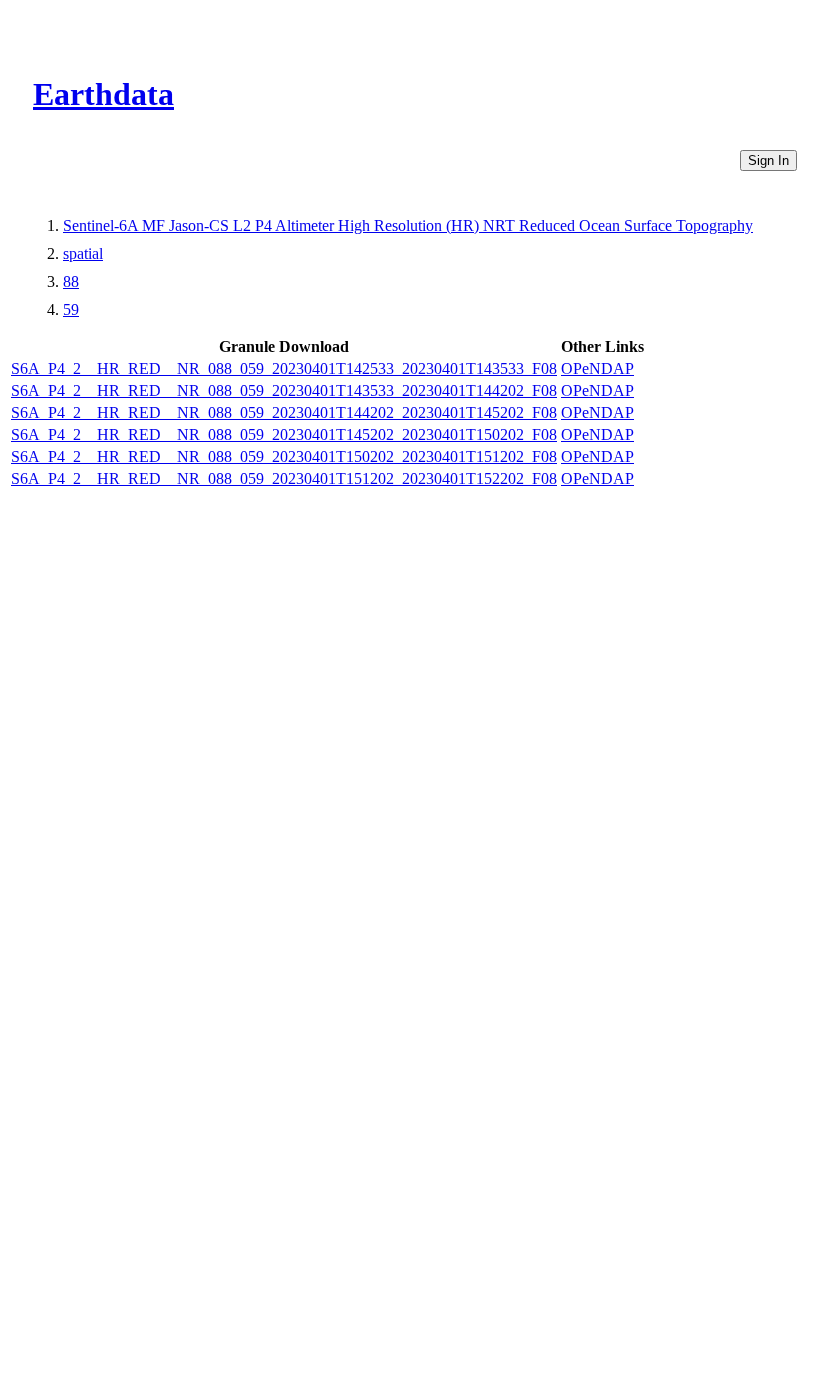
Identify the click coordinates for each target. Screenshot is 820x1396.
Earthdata (103, 94)
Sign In (768, 160)
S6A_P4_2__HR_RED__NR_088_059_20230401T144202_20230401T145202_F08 (284, 412)
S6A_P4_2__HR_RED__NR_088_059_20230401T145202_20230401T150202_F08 (284, 434)
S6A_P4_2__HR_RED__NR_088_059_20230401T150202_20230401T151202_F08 (284, 456)
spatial (83, 253)
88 (71, 281)
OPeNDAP (597, 368)
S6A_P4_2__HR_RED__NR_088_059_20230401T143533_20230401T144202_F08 (284, 390)
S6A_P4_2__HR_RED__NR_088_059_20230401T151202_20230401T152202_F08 (284, 478)
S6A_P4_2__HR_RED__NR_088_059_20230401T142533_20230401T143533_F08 (284, 368)
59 (71, 309)
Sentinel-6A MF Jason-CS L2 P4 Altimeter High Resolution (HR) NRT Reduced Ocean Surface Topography (408, 225)
